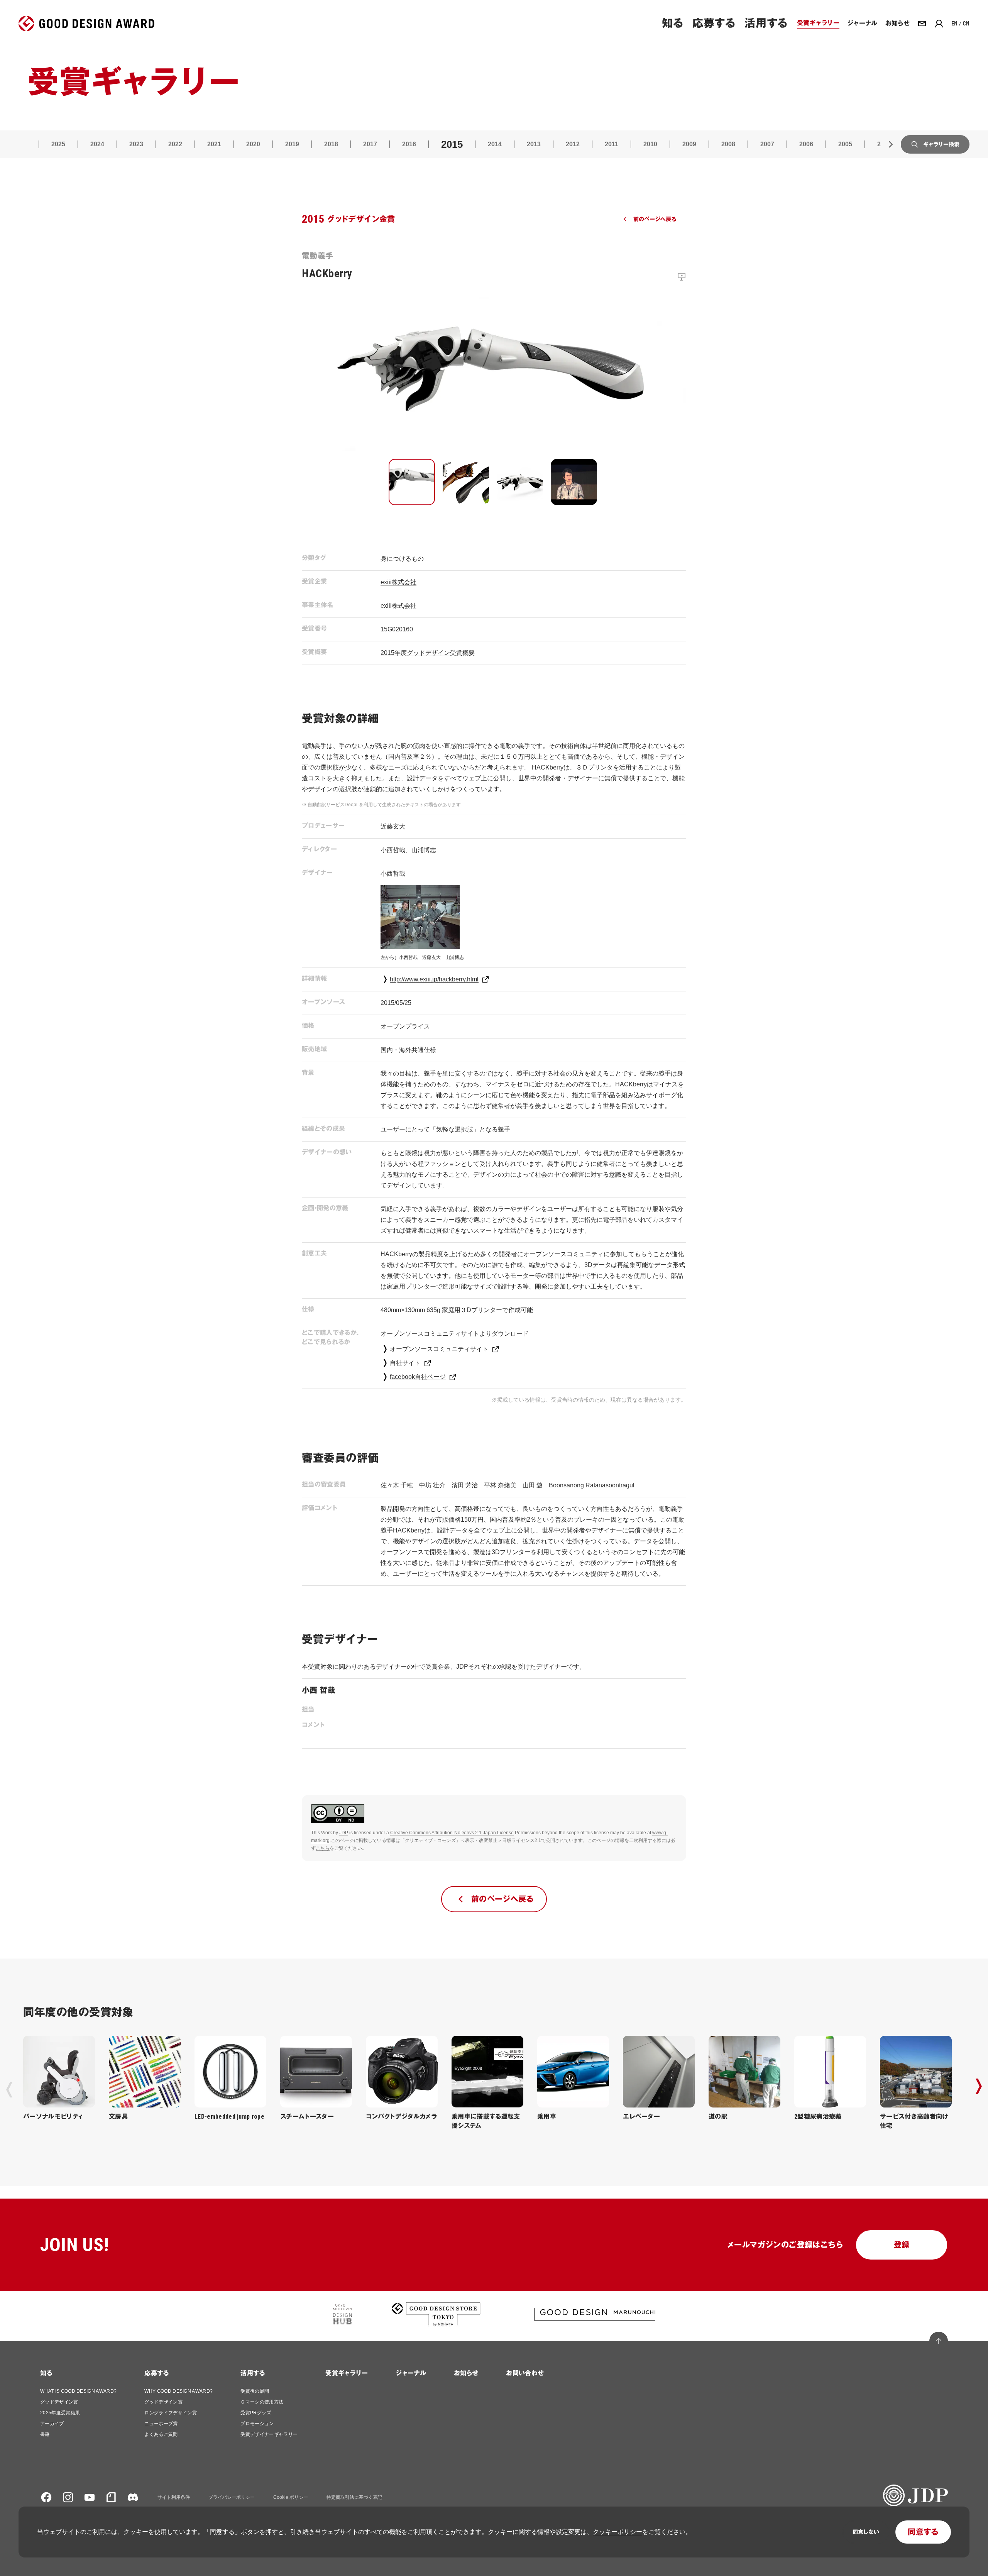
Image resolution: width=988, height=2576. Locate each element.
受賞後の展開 (255, 2391)
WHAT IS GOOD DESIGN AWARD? (78, 2391)
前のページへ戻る (655, 219)
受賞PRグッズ (256, 2413)
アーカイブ (52, 2424)
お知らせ (466, 2373)
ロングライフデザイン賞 (171, 2413)
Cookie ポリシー (291, 2497)
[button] (412, 482)
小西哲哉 (319, 1690)
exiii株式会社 (398, 582)
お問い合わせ (525, 2373)
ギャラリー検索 (941, 144)
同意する (923, 2532)
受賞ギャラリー (347, 2373)
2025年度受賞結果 (60, 2413)
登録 (902, 2245)
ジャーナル (411, 2373)
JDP (344, 1833)
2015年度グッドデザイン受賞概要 (428, 653)
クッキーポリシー (617, 2532)
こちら (323, 1848)
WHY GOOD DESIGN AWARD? (178, 2391)
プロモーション (257, 2424)
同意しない (866, 2532)
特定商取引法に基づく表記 (354, 2497)
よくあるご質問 (161, 2434)
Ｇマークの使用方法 (262, 2402)
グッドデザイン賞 (59, 2402)
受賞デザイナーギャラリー (269, 2434)
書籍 (45, 2434)
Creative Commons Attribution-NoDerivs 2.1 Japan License (452, 1833)
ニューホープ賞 (161, 2424)
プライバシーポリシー (232, 2497)
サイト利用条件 (174, 2497)
